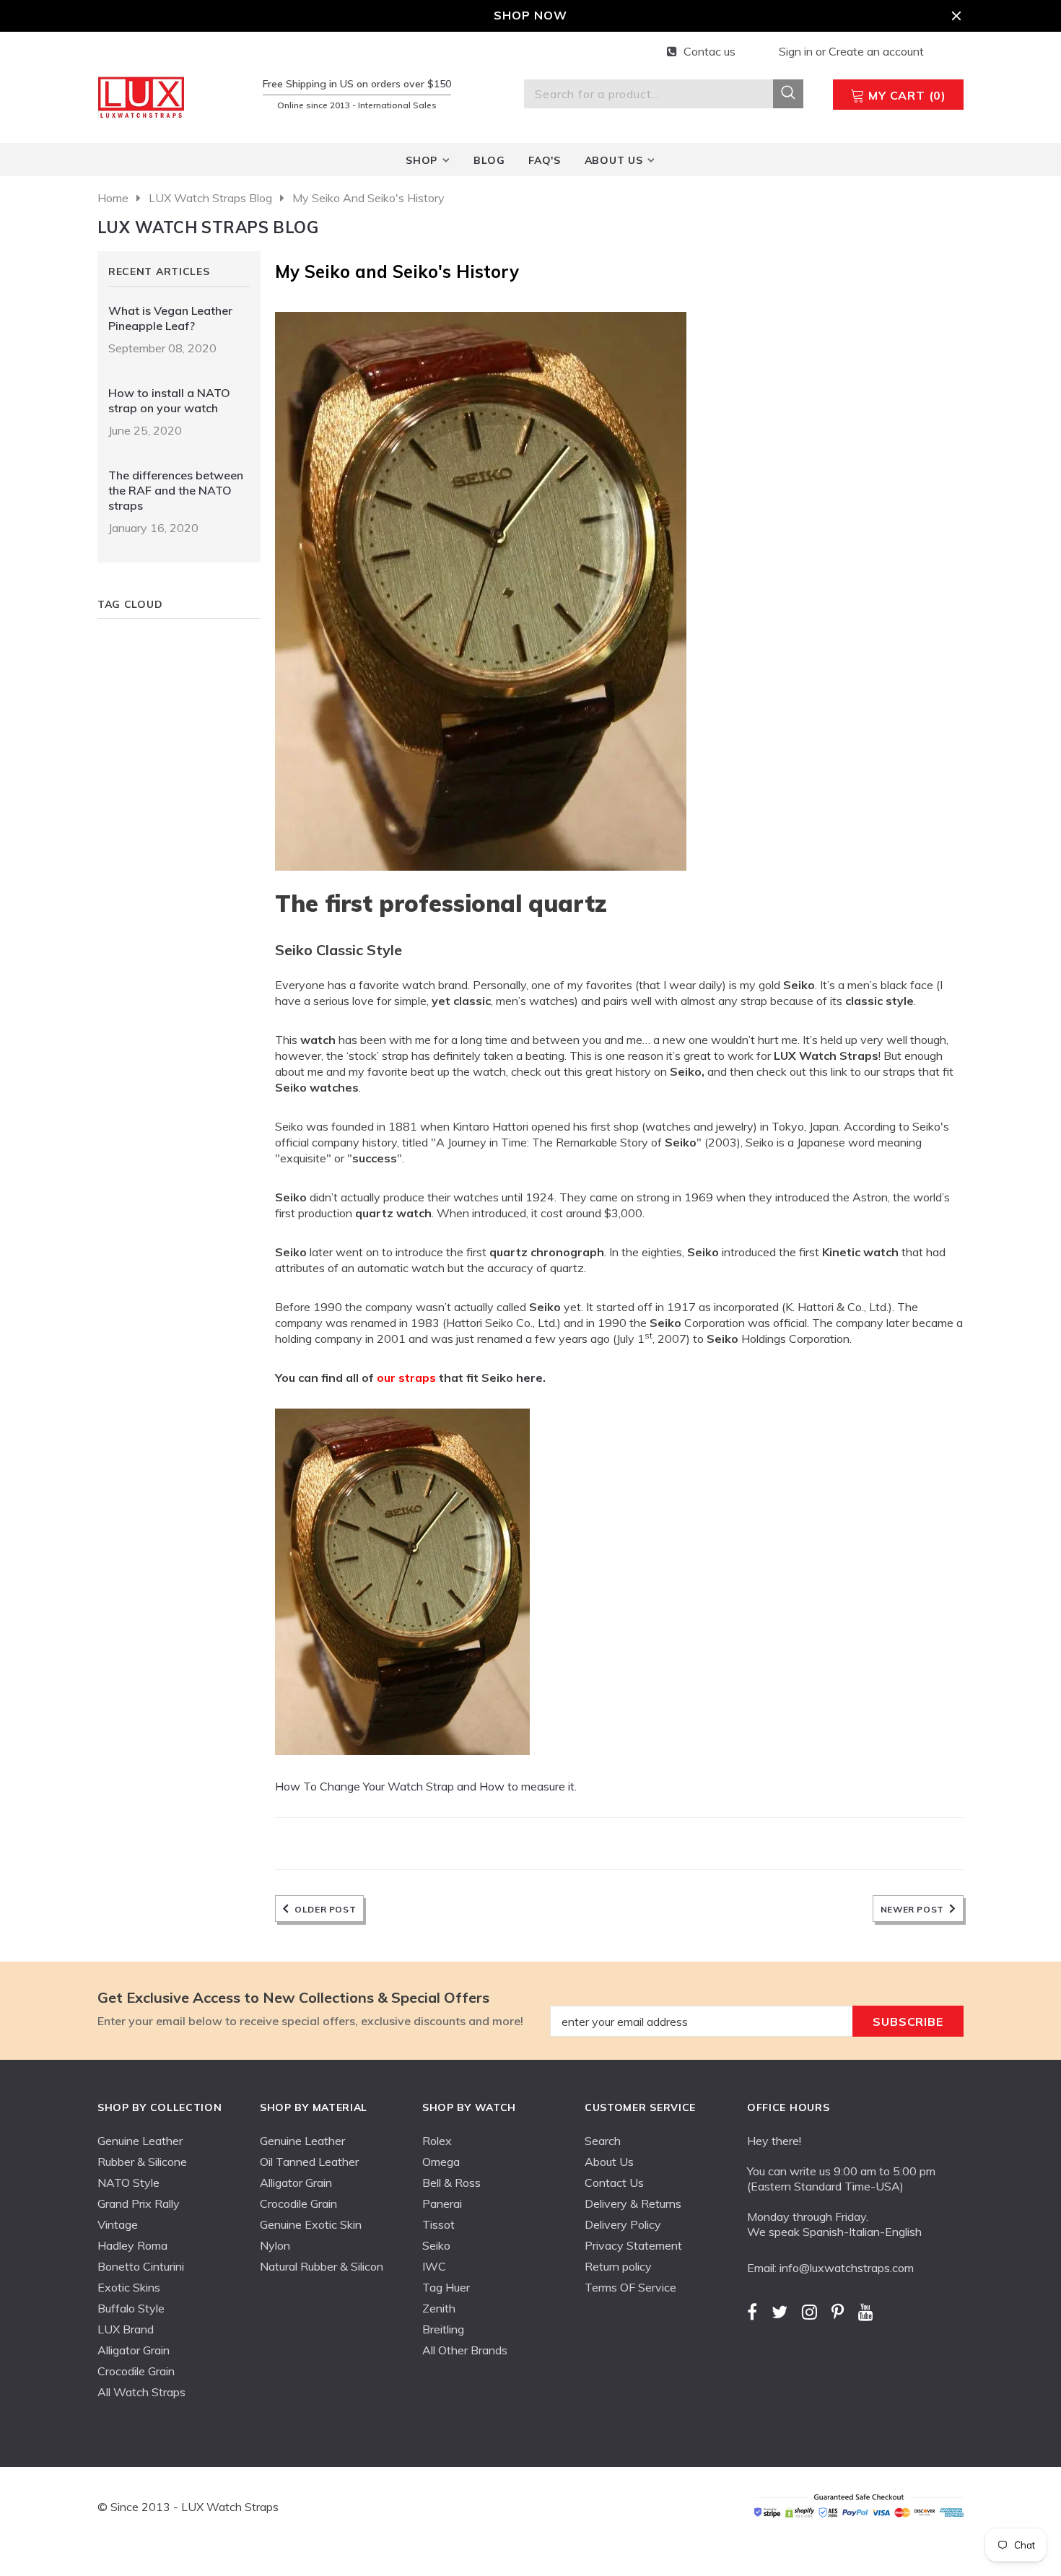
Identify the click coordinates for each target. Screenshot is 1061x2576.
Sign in (797, 51)
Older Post (325, 1909)
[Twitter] (780, 2312)
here (529, 1378)
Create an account (876, 51)
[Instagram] (809, 2312)
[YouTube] (866, 2312)
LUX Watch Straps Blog (210, 198)
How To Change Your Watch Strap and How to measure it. (426, 1786)
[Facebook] (752, 2312)
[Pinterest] (838, 2312)
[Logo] (144, 95)
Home (113, 198)
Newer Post (912, 1909)
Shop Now (530, 15)
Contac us (709, 51)
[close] (956, 16)
